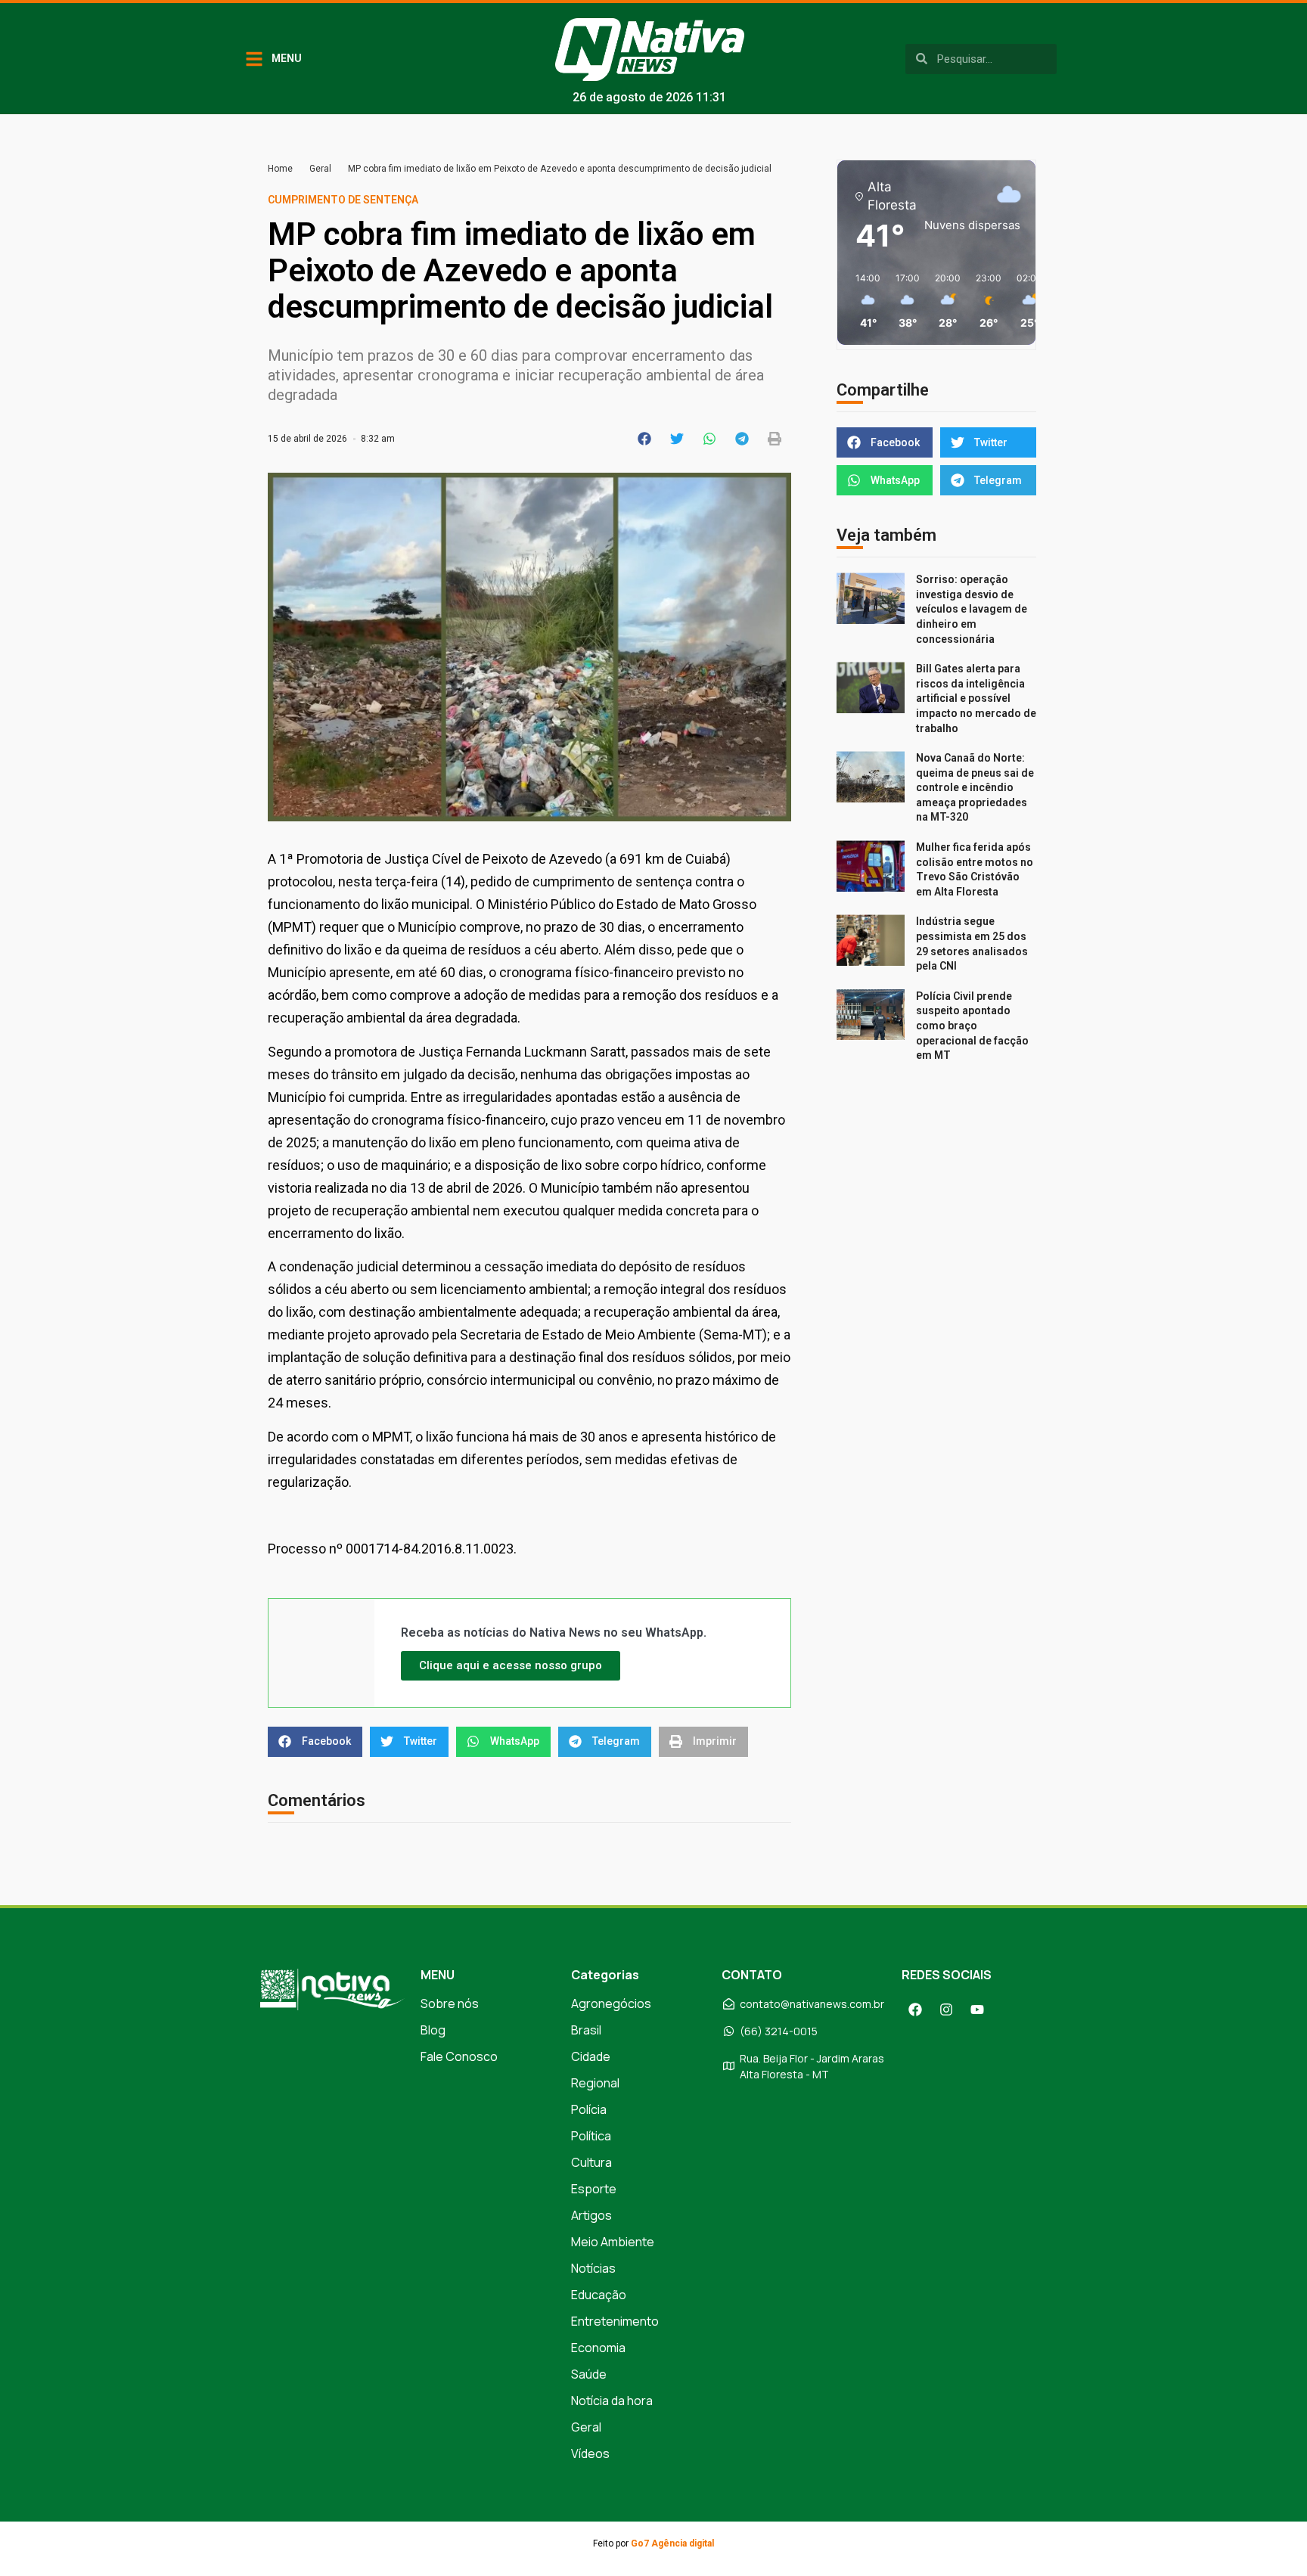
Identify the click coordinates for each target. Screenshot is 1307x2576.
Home (280, 169)
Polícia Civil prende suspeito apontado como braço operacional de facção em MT (972, 1026)
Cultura (591, 2162)
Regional (595, 2083)
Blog (433, 2030)
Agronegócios (611, 2003)
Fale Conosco (459, 2056)
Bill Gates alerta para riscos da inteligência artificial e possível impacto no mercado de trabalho (976, 698)
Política (591, 2136)
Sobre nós (450, 2003)
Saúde (589, 2374)
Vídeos (590, 2453)
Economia (598, 2348)
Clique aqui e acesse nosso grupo (511, 1665)
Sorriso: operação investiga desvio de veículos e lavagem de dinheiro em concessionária (972, 609)
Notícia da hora (612, 2401)
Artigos (591, 2215)
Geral (320, 169)
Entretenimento (615, 2321)
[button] (645, 439)
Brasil (586, 2030)
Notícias (593, 2268)
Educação (599, 2295)
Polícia (589, 2109)
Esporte (594, 2189)
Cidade (591, 2056)
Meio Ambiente (613, 2242)
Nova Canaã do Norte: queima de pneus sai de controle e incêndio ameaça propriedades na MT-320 (975, 787)
